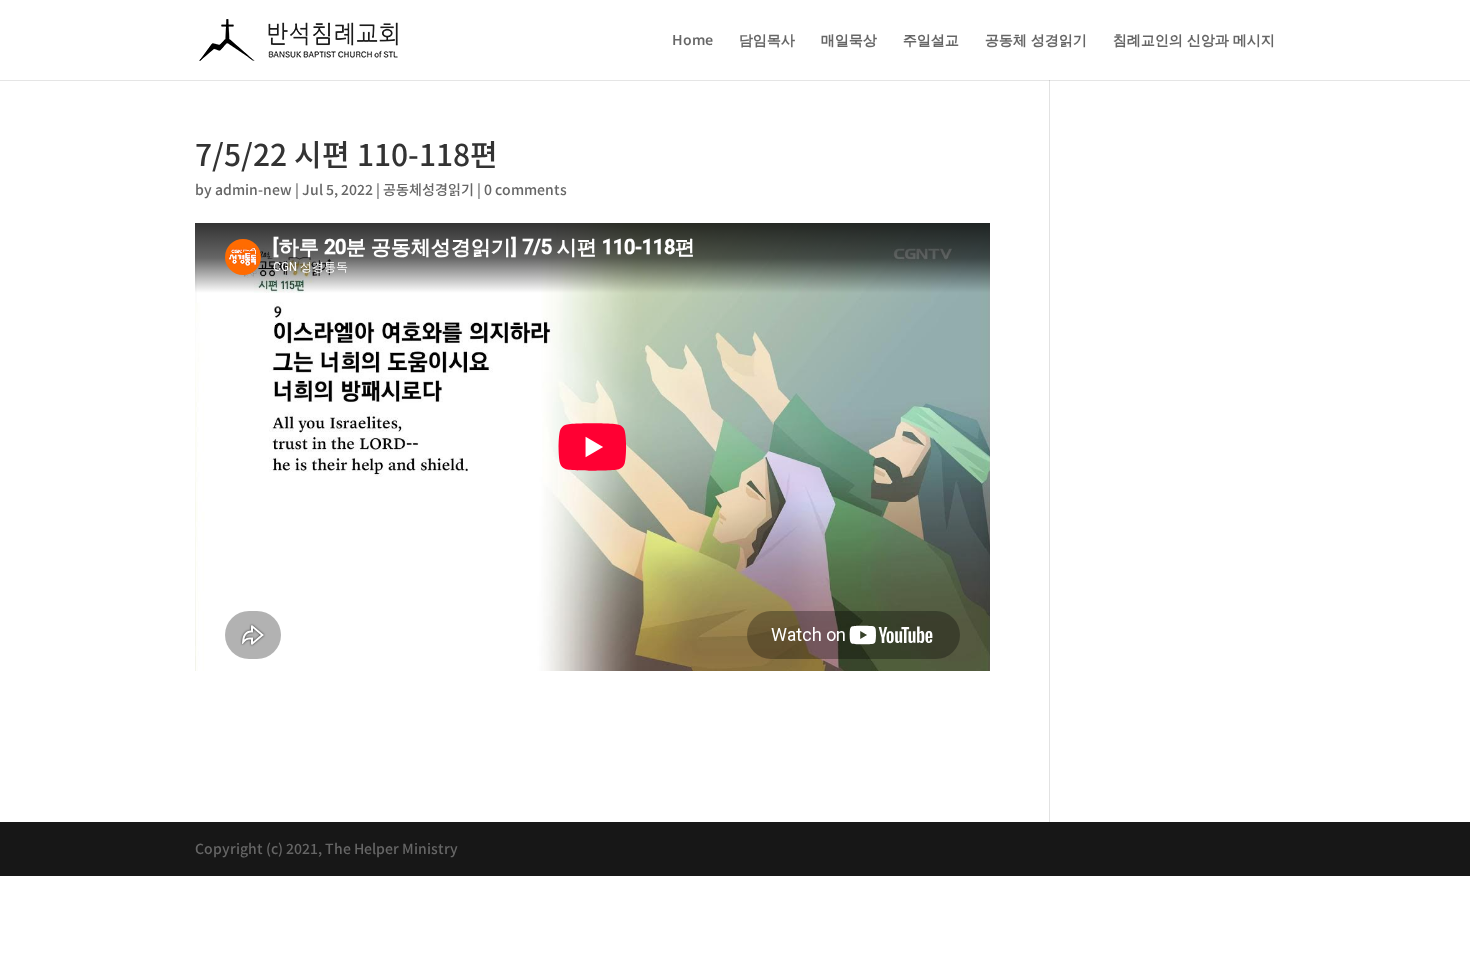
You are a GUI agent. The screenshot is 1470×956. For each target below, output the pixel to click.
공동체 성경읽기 (1036, 41)
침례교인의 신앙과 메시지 (1194, 41)
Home (692, 41)
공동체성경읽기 (428, 189)
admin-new (253, 189)
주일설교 (931, 41)
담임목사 (767, 41)
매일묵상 (849, 41)
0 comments (525, 189)
